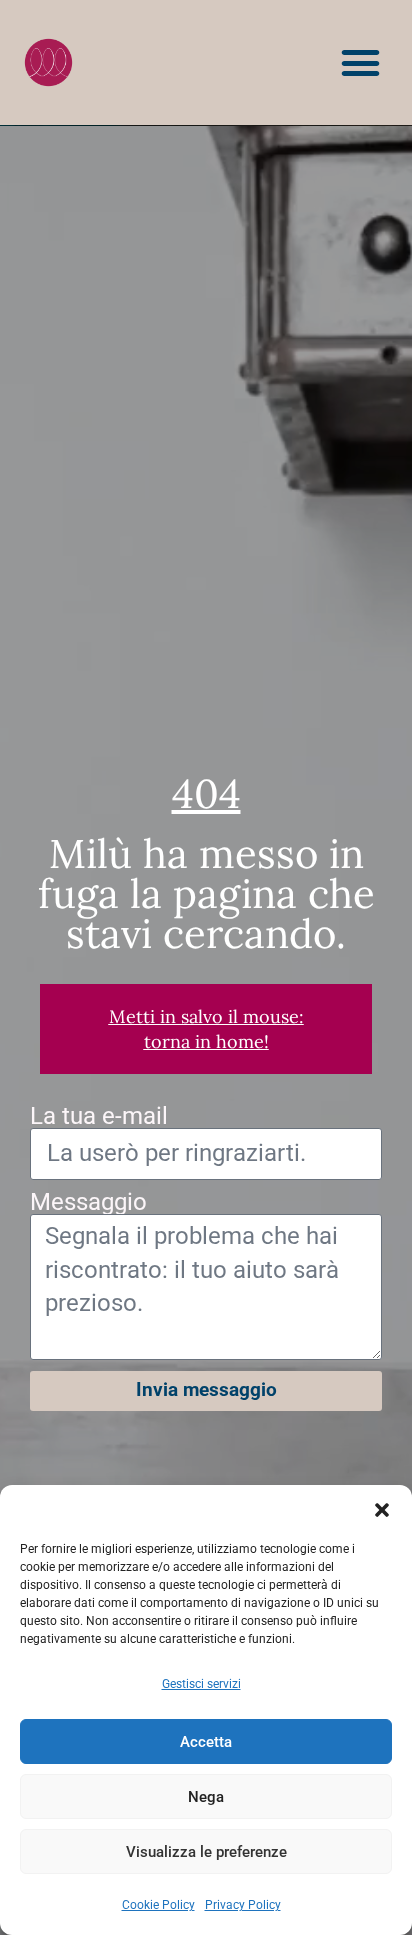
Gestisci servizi (201, 1684)
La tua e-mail (99, 1116)
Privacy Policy (243, 1905)
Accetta (206, 1742)
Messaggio (88, 1202)
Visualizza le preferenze (206, 1852)
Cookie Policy (158, 1905)
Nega (206, 1797)
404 (206, 793)
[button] (382, 1510)
